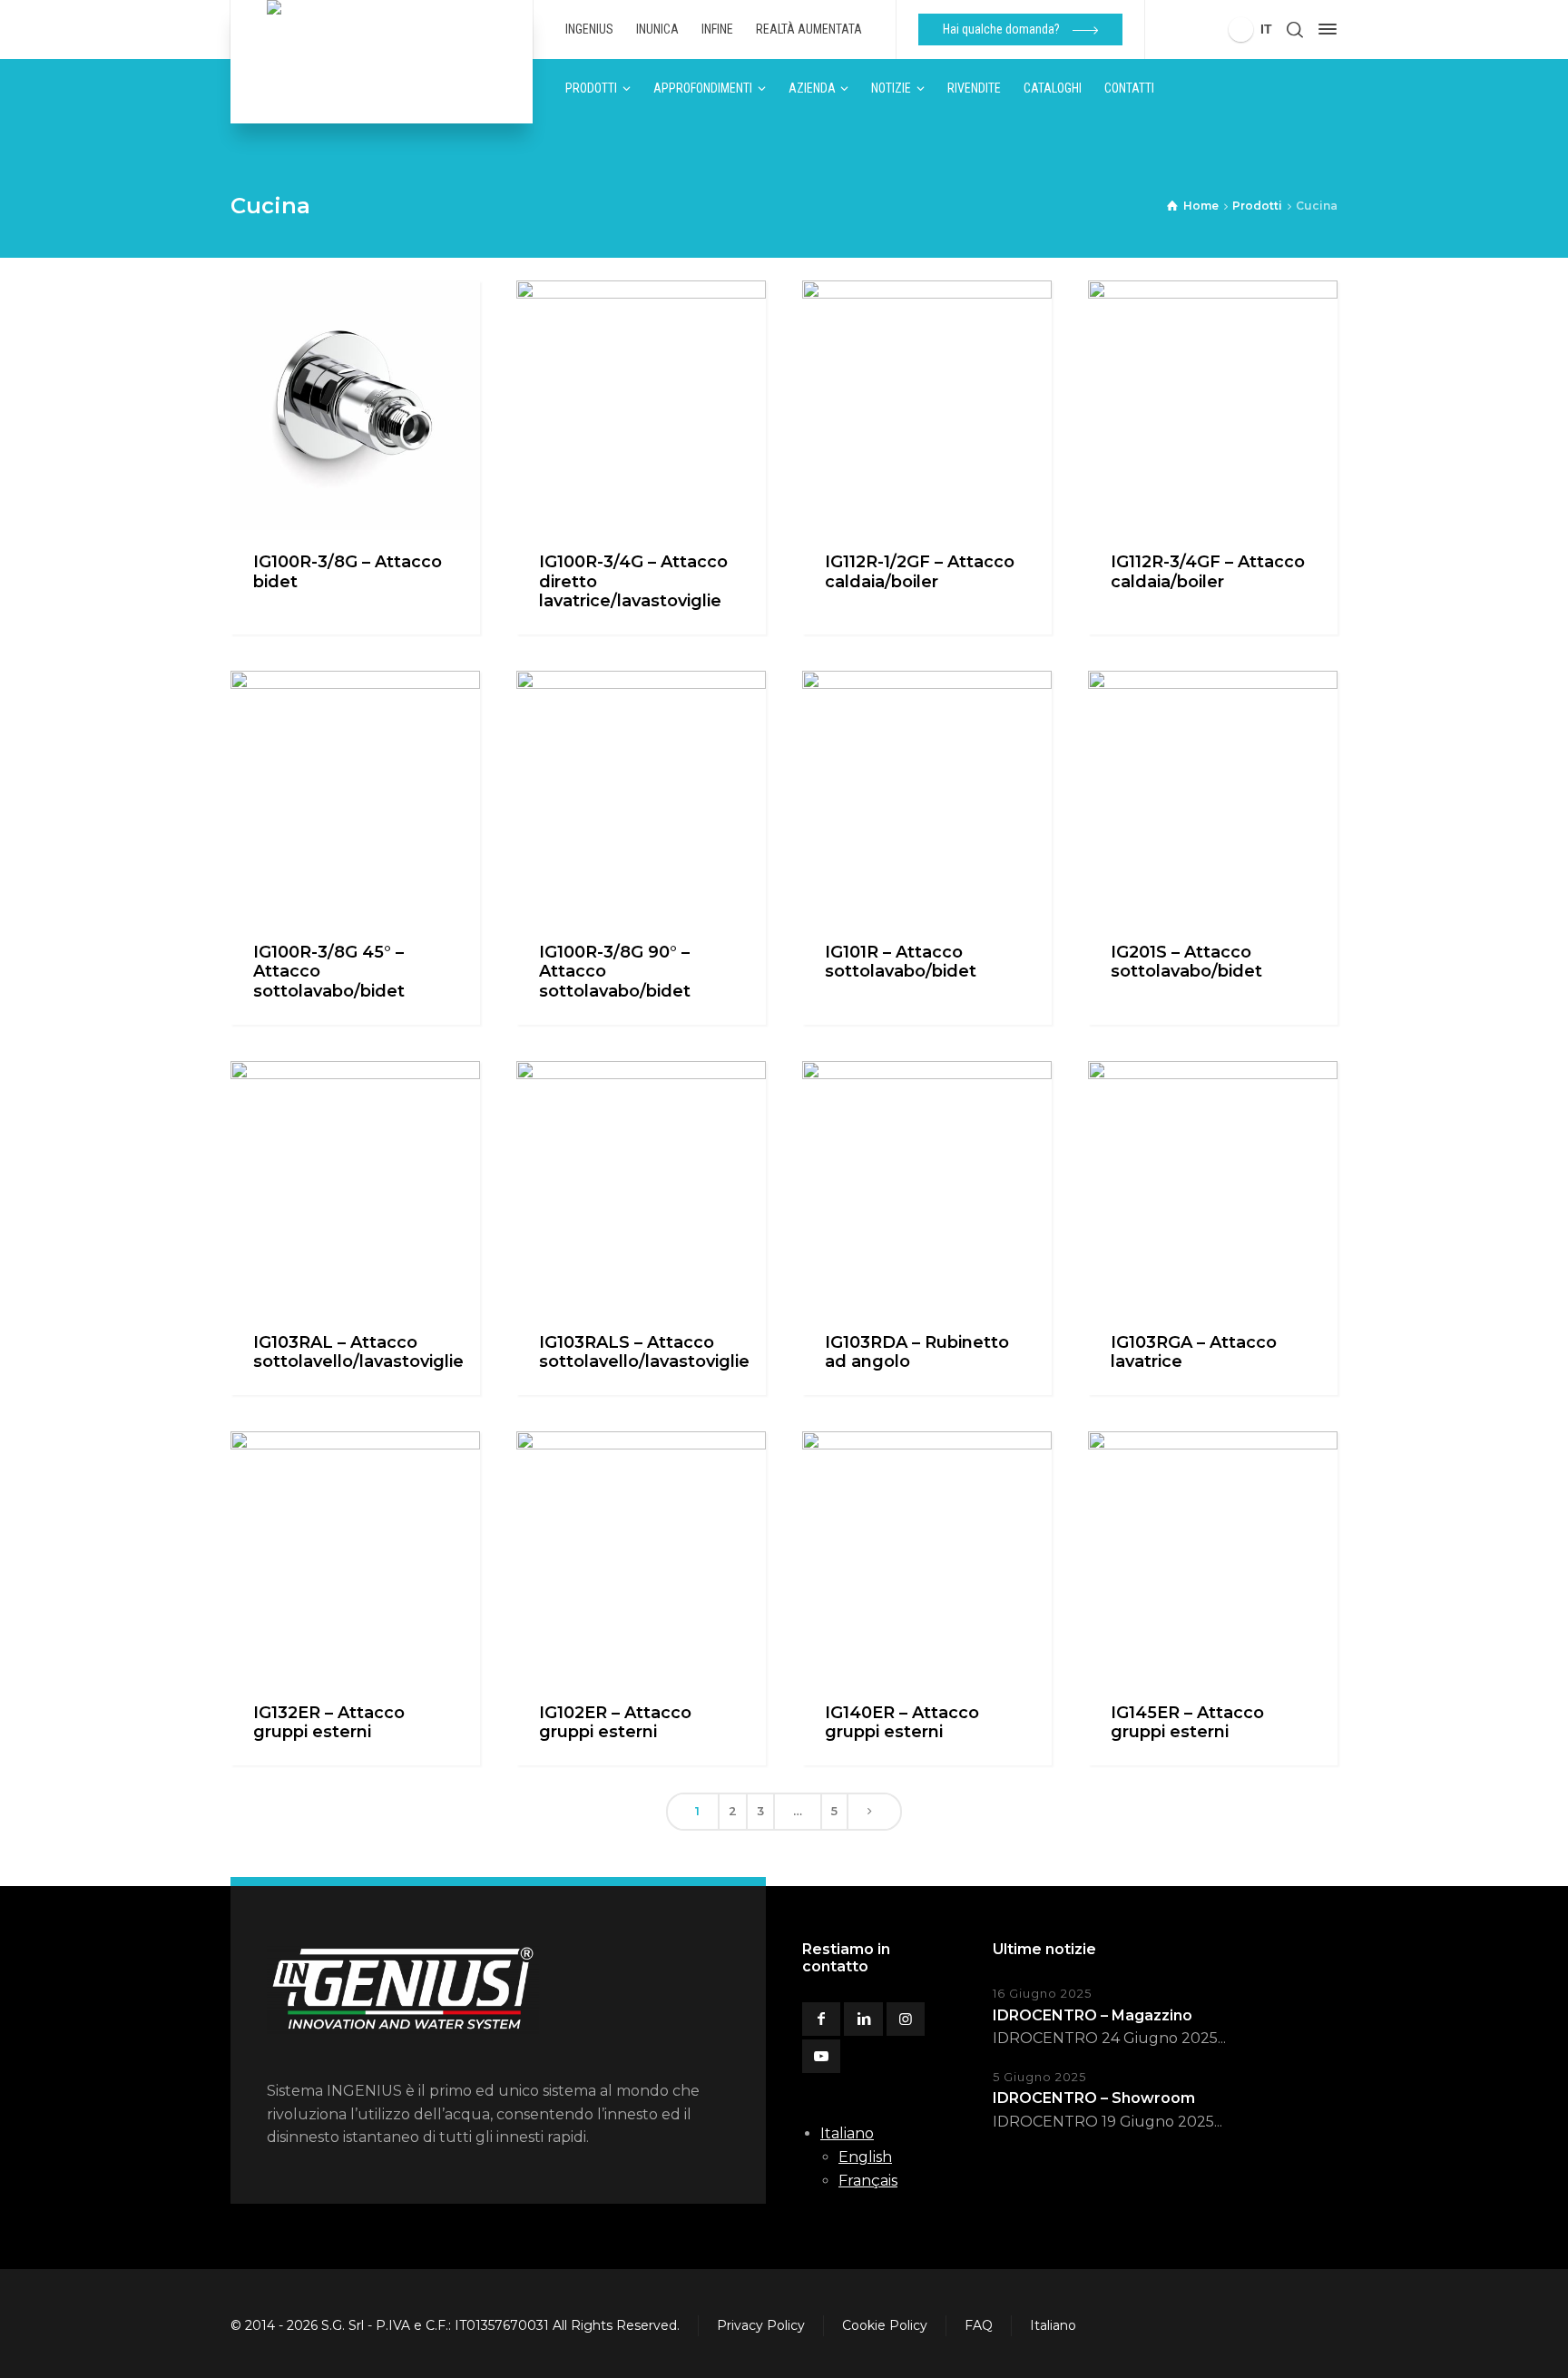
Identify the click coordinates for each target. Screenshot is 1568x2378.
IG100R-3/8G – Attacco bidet (348, 572)
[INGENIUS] (382, 62)
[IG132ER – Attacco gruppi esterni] (355, 1556)
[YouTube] (821, 2056)
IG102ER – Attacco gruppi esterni (615, 1723)
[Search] (1295, 29)
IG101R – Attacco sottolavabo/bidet (901, 962)
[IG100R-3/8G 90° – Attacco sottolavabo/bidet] (641, 796)
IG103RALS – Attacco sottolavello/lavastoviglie (644, 1352)
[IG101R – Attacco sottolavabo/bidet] (927, 796)
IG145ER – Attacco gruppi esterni (1187, 1723)
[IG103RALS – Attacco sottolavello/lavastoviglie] (641, 1186)
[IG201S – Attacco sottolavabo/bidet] (1213, 796)
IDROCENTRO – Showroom (1094, 2098)
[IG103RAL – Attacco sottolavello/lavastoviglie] (355, 1186)
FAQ (979, 2325)
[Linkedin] (863, 2019)
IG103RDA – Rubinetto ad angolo (917, 1352)
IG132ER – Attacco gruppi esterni (329, 1723)
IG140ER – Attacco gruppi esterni (902, 1723)
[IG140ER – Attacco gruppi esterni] (927, 1556)
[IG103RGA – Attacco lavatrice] (1213, 1186)
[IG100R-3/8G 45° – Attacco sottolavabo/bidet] (355, 796)
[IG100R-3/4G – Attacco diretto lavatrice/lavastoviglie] (641, 405)
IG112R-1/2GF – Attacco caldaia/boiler (920, 572)
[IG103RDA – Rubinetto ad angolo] (927, 1186)
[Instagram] (906, 2019)
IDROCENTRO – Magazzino (1093, 2015)
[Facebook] (821, 2019)
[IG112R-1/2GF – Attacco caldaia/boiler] (927, 405)
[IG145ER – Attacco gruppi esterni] (1213, 1556)
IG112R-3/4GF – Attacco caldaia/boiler (1208, 572)
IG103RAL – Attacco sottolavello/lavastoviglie (358, 1352)
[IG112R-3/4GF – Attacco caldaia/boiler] (1213, 405)
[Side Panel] (1324, 29)
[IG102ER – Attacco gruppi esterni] (641, 1556)
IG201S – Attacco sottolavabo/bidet (1186, 962)
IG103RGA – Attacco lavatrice (1194, 1352)
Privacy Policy (761, 2325)
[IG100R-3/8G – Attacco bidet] (355, 405)
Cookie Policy (885, 2325)
